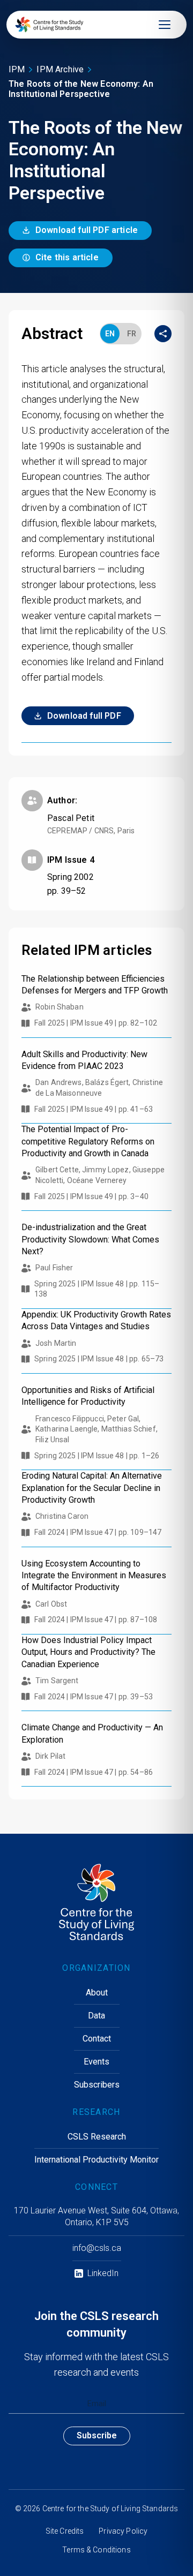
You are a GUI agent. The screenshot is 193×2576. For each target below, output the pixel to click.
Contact (97, 2039)
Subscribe (97, 2435)
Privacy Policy (123, 2531)
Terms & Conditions (96, 2550)
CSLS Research (97, 2137)
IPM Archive (60, 69)
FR (132, 334)
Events (96, 2062)
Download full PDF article (87, 230)
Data (96, 2016)
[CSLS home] (49, 25)
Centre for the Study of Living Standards (110, 2509)
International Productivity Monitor (96, 2160)
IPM (17, 69)
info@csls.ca (97, 2248)
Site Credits (65, 2531)
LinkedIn (103, 2273)
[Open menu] (165, 25)
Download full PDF (84, 716)
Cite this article (67, 257)
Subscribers (97, 2085)
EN (110, 334)
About (97, 1993)
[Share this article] (163, 334)
